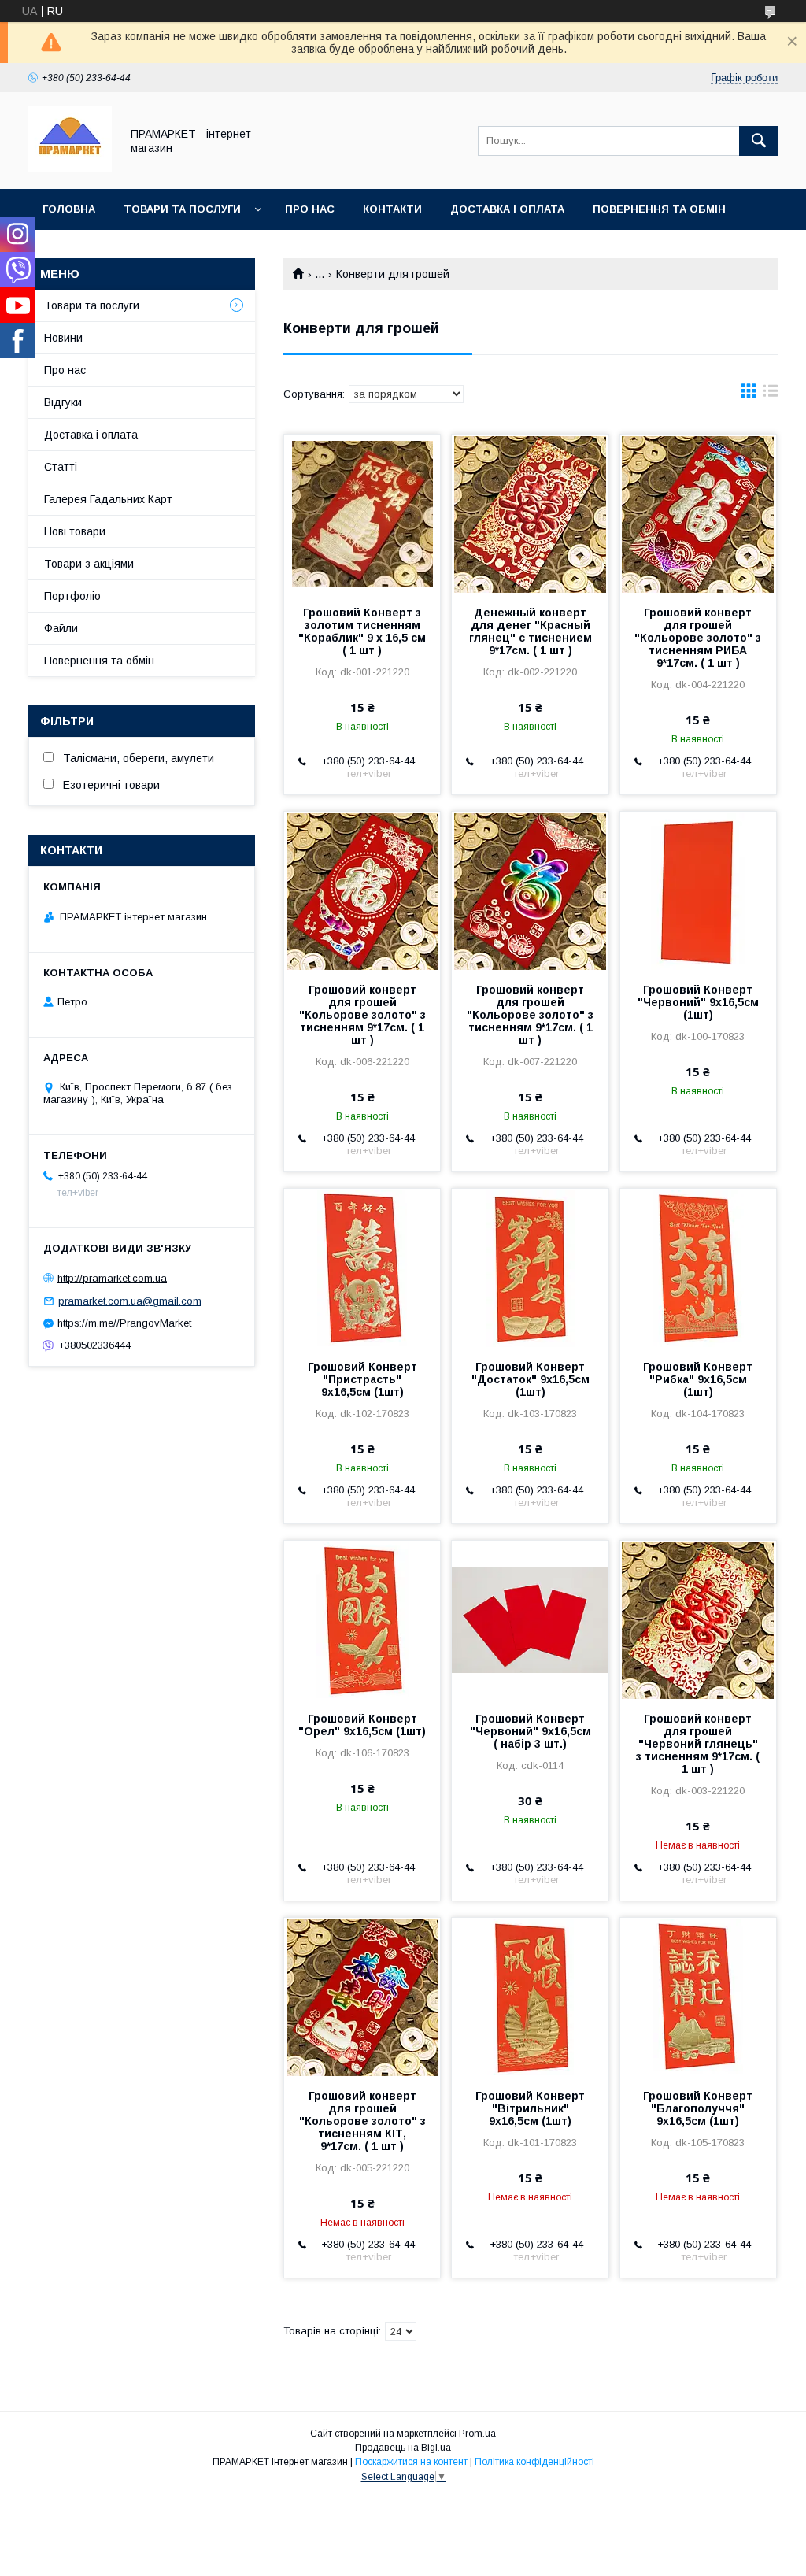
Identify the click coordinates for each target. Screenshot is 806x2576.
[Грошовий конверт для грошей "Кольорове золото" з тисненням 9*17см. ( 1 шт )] (362, 890)
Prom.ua (477, 2434)
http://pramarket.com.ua (112, 1278)
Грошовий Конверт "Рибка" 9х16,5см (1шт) (698, 1379)
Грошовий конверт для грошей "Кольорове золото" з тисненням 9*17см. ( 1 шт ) (362, 1015)
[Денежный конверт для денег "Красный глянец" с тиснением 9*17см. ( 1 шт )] (530, 513)
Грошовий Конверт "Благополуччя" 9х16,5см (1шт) (698, 2108)
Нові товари (75, 531)
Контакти (392, 209)
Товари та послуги (182, 209)
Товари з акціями (89, 564)
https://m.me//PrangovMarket (124, 1323)
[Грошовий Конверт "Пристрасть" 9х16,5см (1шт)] (362, 1268)
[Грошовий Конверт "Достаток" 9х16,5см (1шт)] (530, 1268)
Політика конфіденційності (534, 2462)
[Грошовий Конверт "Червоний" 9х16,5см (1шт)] (698, 890)
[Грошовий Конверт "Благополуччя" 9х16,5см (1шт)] (698, 1997)
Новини (63, 338)
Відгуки (63, 402)
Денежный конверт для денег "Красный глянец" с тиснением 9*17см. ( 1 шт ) (531, 631)
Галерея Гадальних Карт (108, 499)
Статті (61, 467)
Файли (61, 628)
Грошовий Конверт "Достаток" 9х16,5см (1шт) (531, 1379)
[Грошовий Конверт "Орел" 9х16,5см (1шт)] (362, 1619)
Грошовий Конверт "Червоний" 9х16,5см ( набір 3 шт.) (531, 1731)
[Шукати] (759, 141)
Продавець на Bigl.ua (403, 2448)
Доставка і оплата (507, 209)
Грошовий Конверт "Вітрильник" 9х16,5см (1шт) (530, 2108)
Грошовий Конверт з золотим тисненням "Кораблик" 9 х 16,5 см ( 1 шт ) (362, 631)
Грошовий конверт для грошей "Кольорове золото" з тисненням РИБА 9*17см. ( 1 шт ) (698, 638)
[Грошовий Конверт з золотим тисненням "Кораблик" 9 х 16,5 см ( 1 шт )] (362, 513)
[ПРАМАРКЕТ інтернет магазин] (70, 168)
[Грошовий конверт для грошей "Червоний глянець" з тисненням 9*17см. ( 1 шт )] (698, 1619)
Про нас (310, 209)
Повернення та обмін (659, 209)
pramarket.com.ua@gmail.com (130, 1301)
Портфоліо (72, 596)
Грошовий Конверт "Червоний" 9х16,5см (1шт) (698, 1002)
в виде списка (771, 394)
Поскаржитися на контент (411, 2462)
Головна (69, 209)
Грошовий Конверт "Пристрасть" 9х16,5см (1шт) (362, 1379)
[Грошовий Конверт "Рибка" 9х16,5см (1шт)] (698, 1268)
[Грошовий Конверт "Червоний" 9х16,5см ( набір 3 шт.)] (530, 1619)
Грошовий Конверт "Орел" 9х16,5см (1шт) (362, 1725)
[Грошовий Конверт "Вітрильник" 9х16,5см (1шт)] (530, 1997)
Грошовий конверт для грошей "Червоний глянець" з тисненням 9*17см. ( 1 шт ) (698, 1744)
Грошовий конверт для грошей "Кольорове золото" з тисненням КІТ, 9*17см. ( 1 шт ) (362, 2121)
